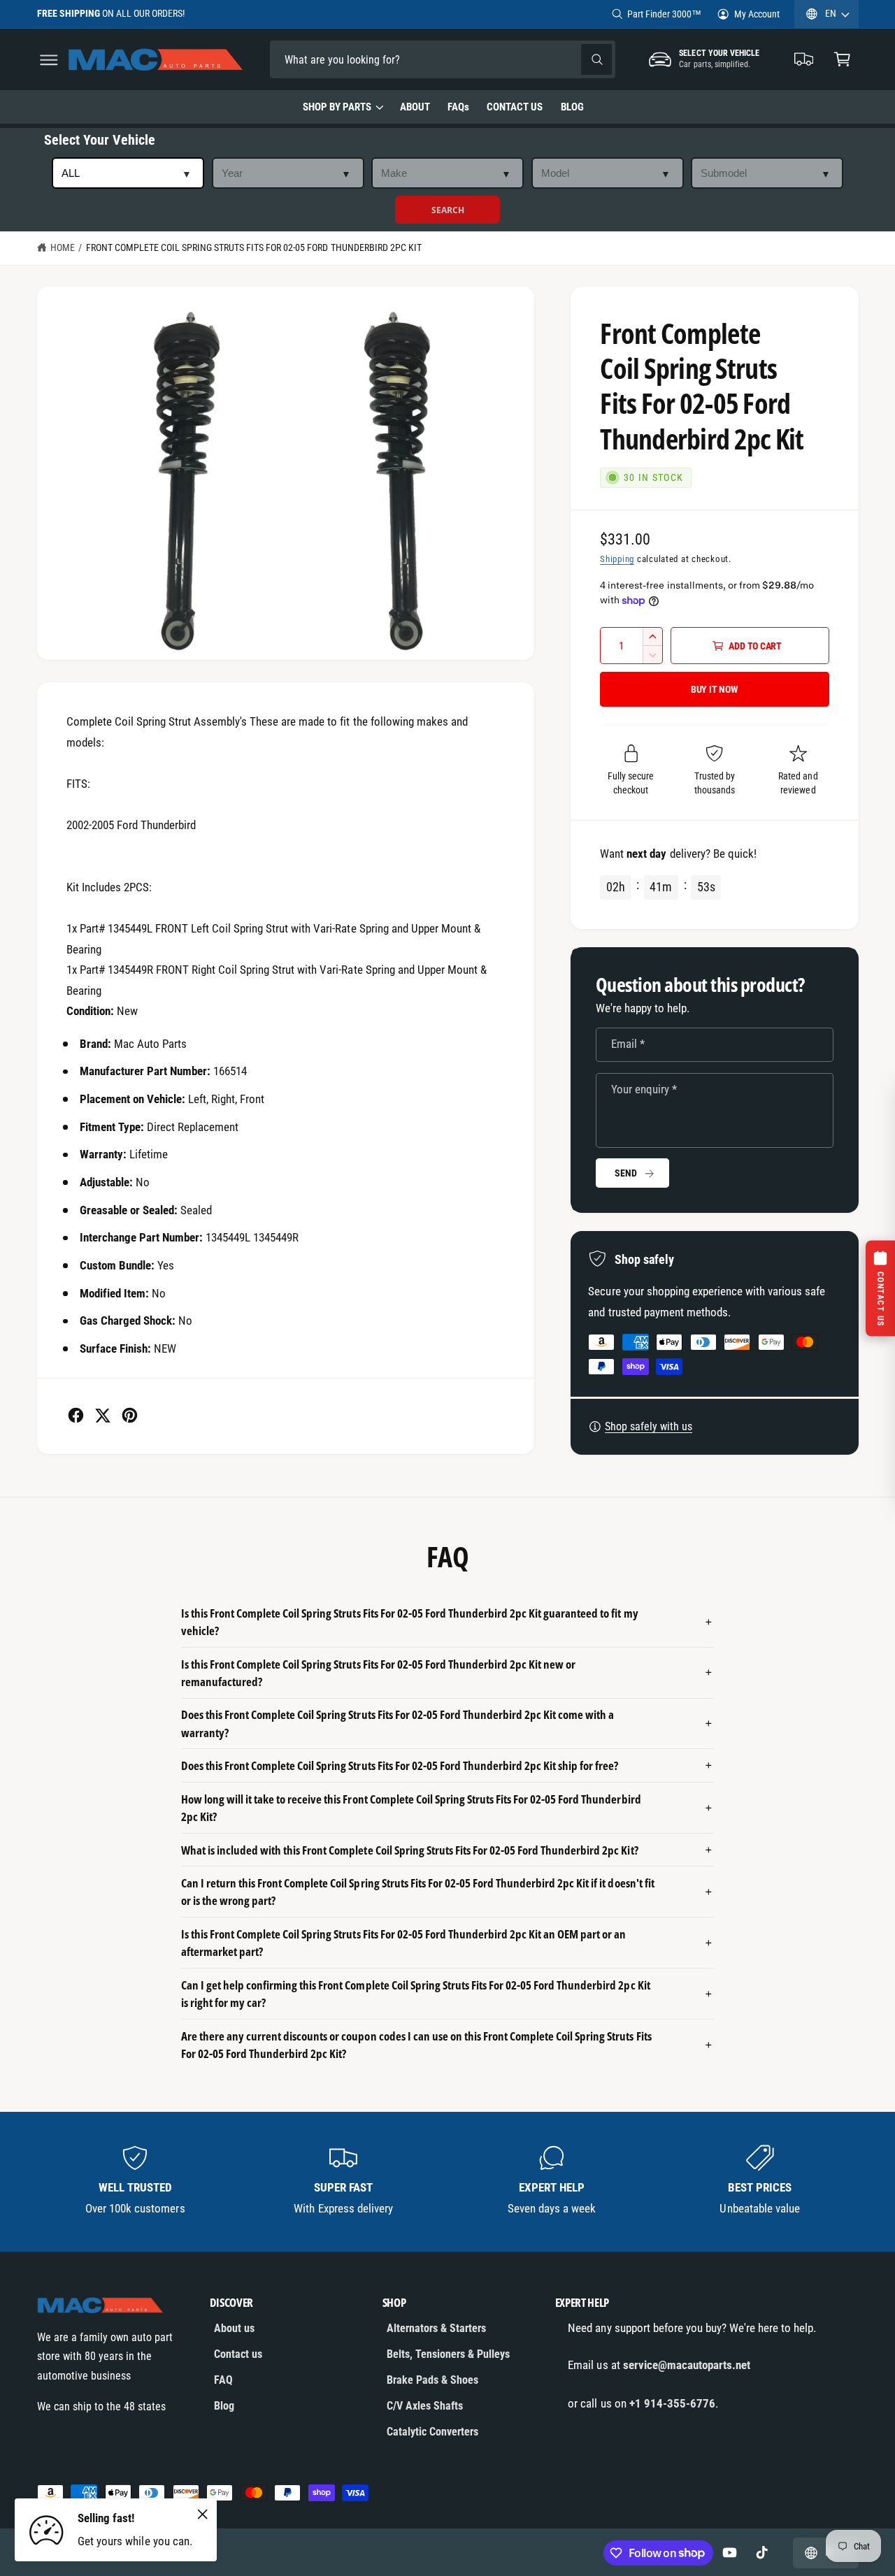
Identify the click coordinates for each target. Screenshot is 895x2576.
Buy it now (715, 689)
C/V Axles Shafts (425, 2406)
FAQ (223, 2380)
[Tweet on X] (102, 1415)
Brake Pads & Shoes (432, 2380)
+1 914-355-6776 (672, 2403)
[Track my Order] (804, 60)
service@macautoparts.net (687, 2365)
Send (625, 1173)
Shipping (617, 559)
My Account (757, 14)
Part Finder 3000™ (664, 14)
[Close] (203, 2514)
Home (63, 247)
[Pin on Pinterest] (130, 1415)
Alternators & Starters (436, 2328)
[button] (49, 60)
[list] (448, 2181)
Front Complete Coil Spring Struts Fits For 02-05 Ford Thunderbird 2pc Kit (254, 247)
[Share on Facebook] (76, 1415)
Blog (224, 2406)
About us (234, 2328)
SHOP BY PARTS (337, 107)
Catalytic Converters (432, 2432)
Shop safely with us (649, 1426)
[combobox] (368, 60)
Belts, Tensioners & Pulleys (448, 2354)
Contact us (238, 2354)
